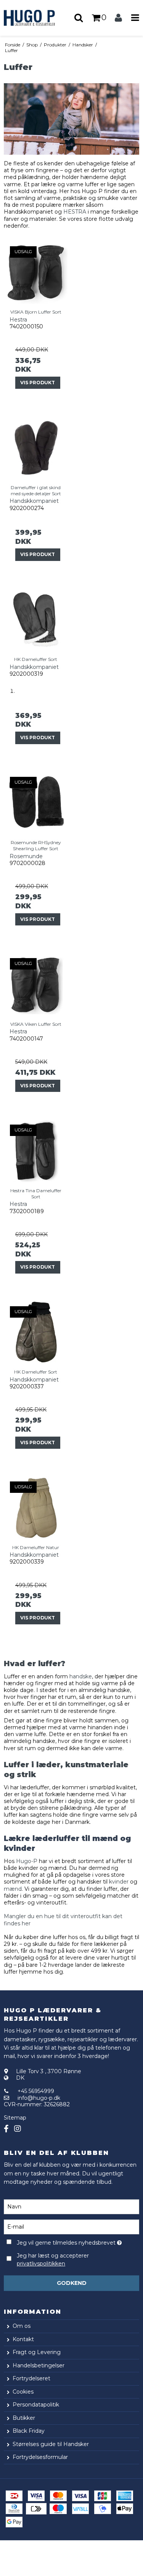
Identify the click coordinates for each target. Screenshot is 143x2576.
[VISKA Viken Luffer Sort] (36, 984)
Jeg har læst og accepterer (53, 2260)
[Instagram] (18, 2129)
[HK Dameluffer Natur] (36, 1508)
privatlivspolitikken (41, 2264)
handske (81, 1676)
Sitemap (15, 2118)
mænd (13, 1889)
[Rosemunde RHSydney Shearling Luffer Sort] (36, 803)
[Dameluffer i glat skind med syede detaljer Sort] (36, 448)
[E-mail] (71, 2226)
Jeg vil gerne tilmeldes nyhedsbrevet (67, 2242)
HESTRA (76, 212)
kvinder (119, 1882)
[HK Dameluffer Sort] (36, 620)
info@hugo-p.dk (39, 2098)
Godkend (72, 2283)
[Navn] (71, 2206)
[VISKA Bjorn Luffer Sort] (36, 272)
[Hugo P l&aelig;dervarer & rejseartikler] (36, 18)
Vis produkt (38, 383)
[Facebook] (6, 2129)
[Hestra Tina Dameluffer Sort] (36, 1151)
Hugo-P (27, 1861)
